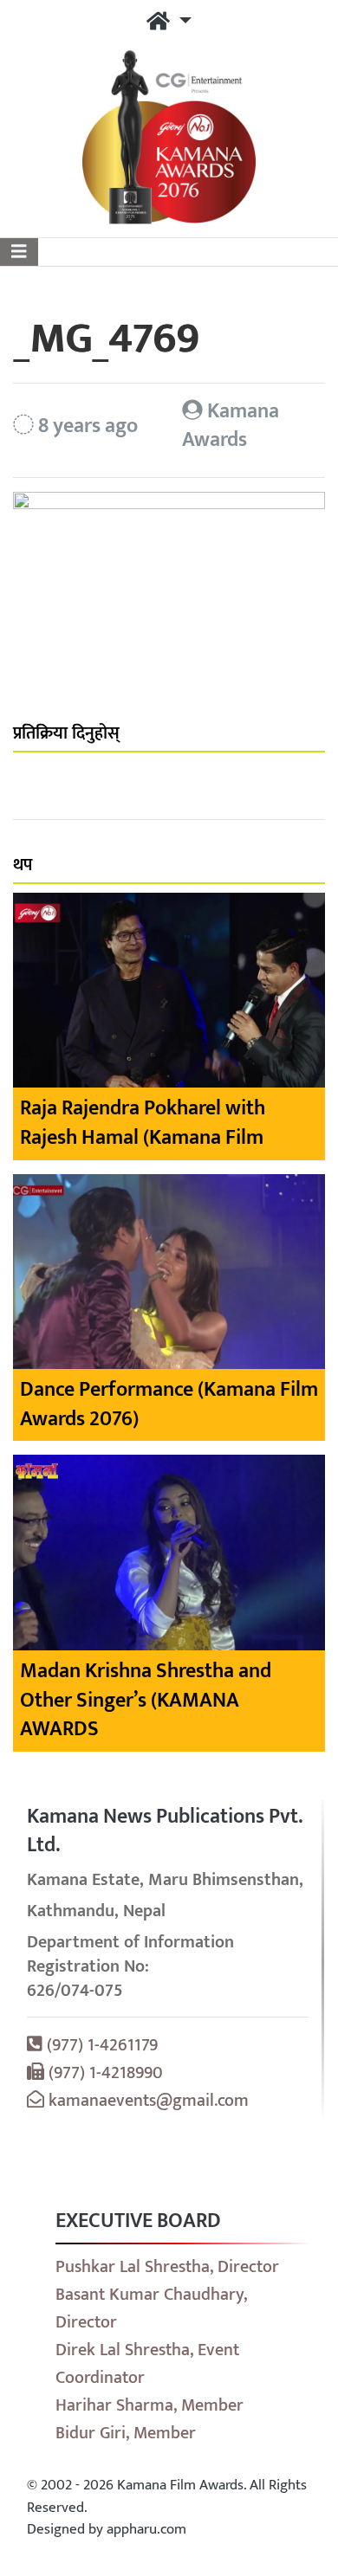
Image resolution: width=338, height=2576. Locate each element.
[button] (169, 23)
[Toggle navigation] (19, 252)
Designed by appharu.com (107, 2529)
